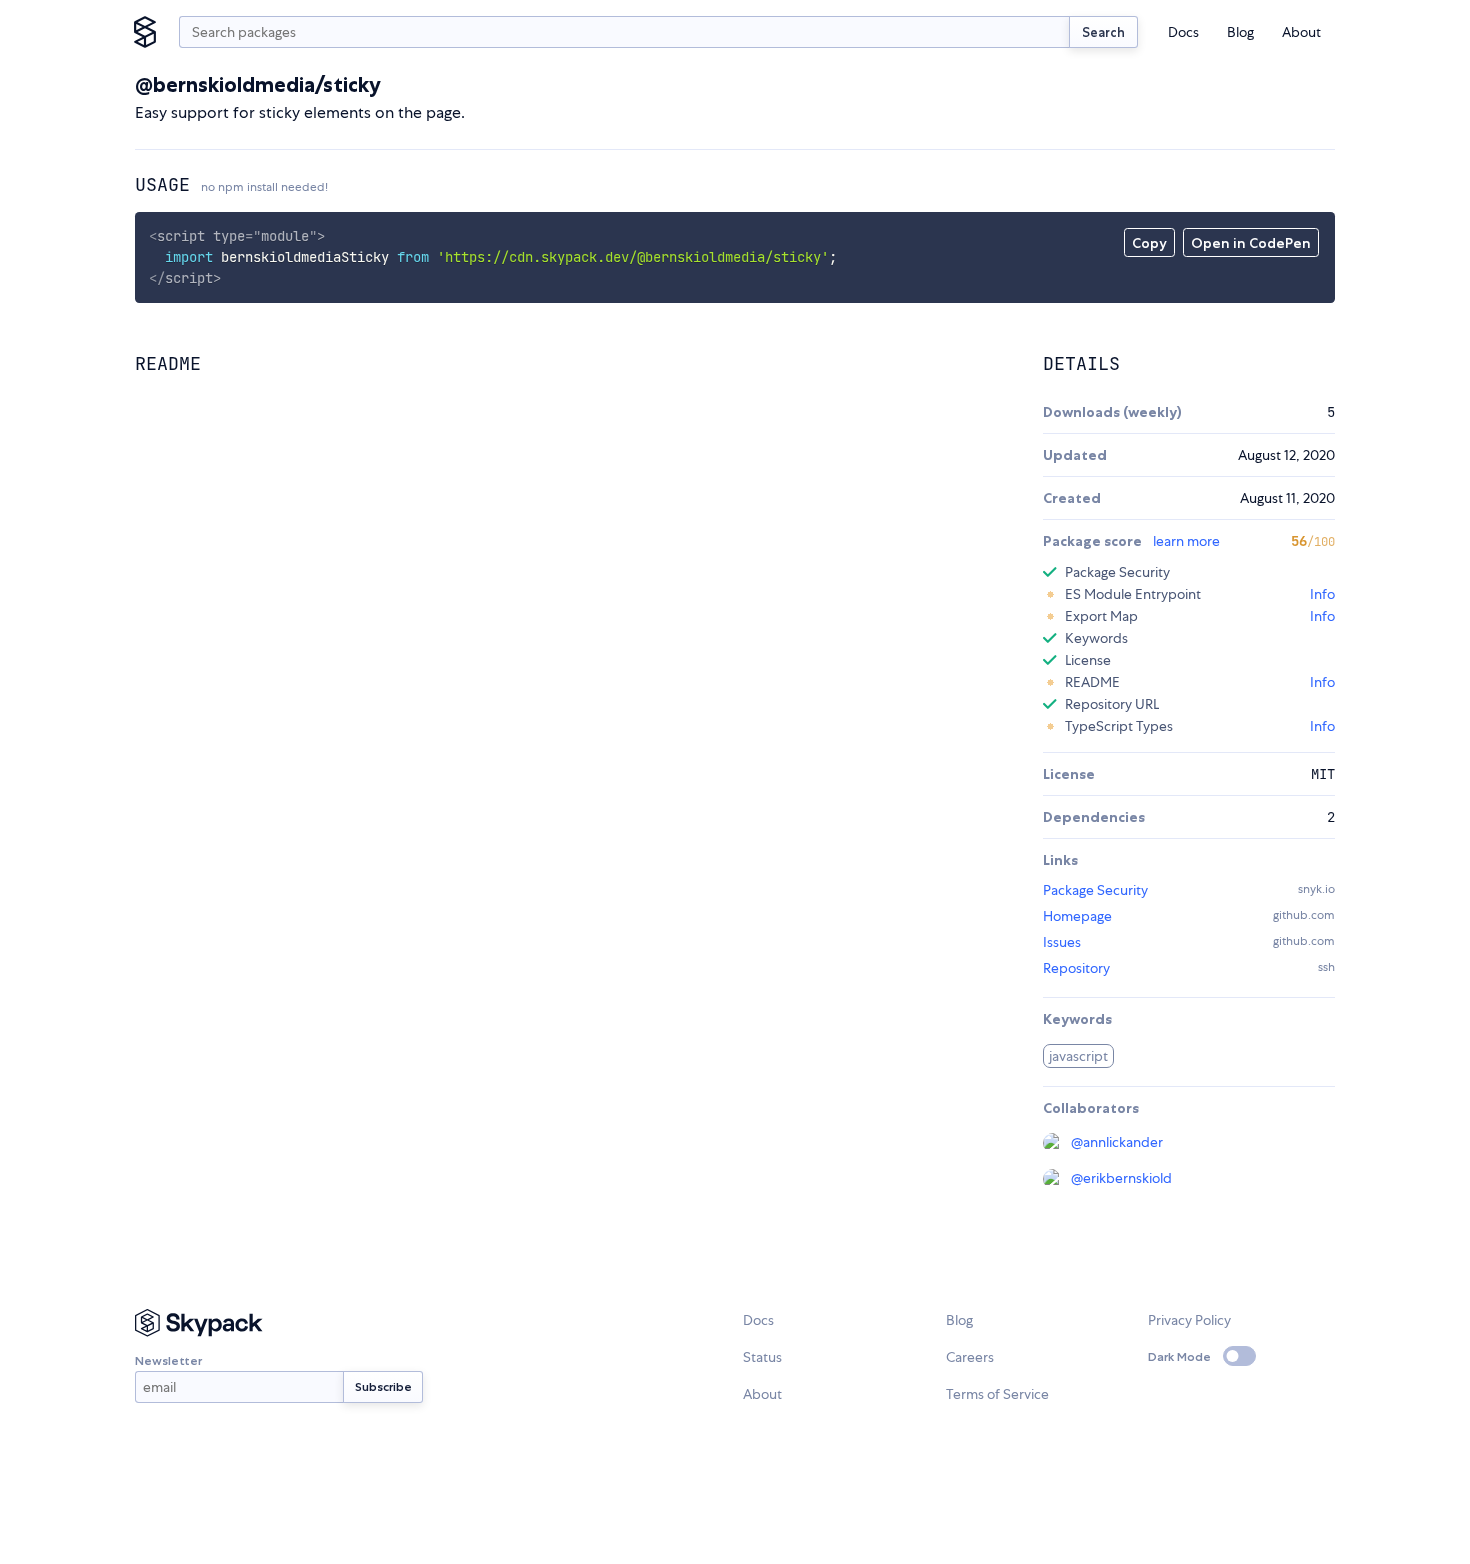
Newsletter (168, 1360)
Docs (1183, 32)
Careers (970, 1357)
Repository (1076, 968)
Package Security (1095, 890)
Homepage (1077, 916)
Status (762, 1357)
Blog (1240, 32)
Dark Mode (1179, 1356)
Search (1103, 32)
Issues (1062, 942)
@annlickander (1117, 1142)
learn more (1186, 541)
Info (1322, 594)
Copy (1149, 243)
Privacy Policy (1189, 1320)
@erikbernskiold (1121, 1178)
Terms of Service (997, 1394)
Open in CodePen (1251, 243)
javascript (1078, 1056)
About (1301, 32)
